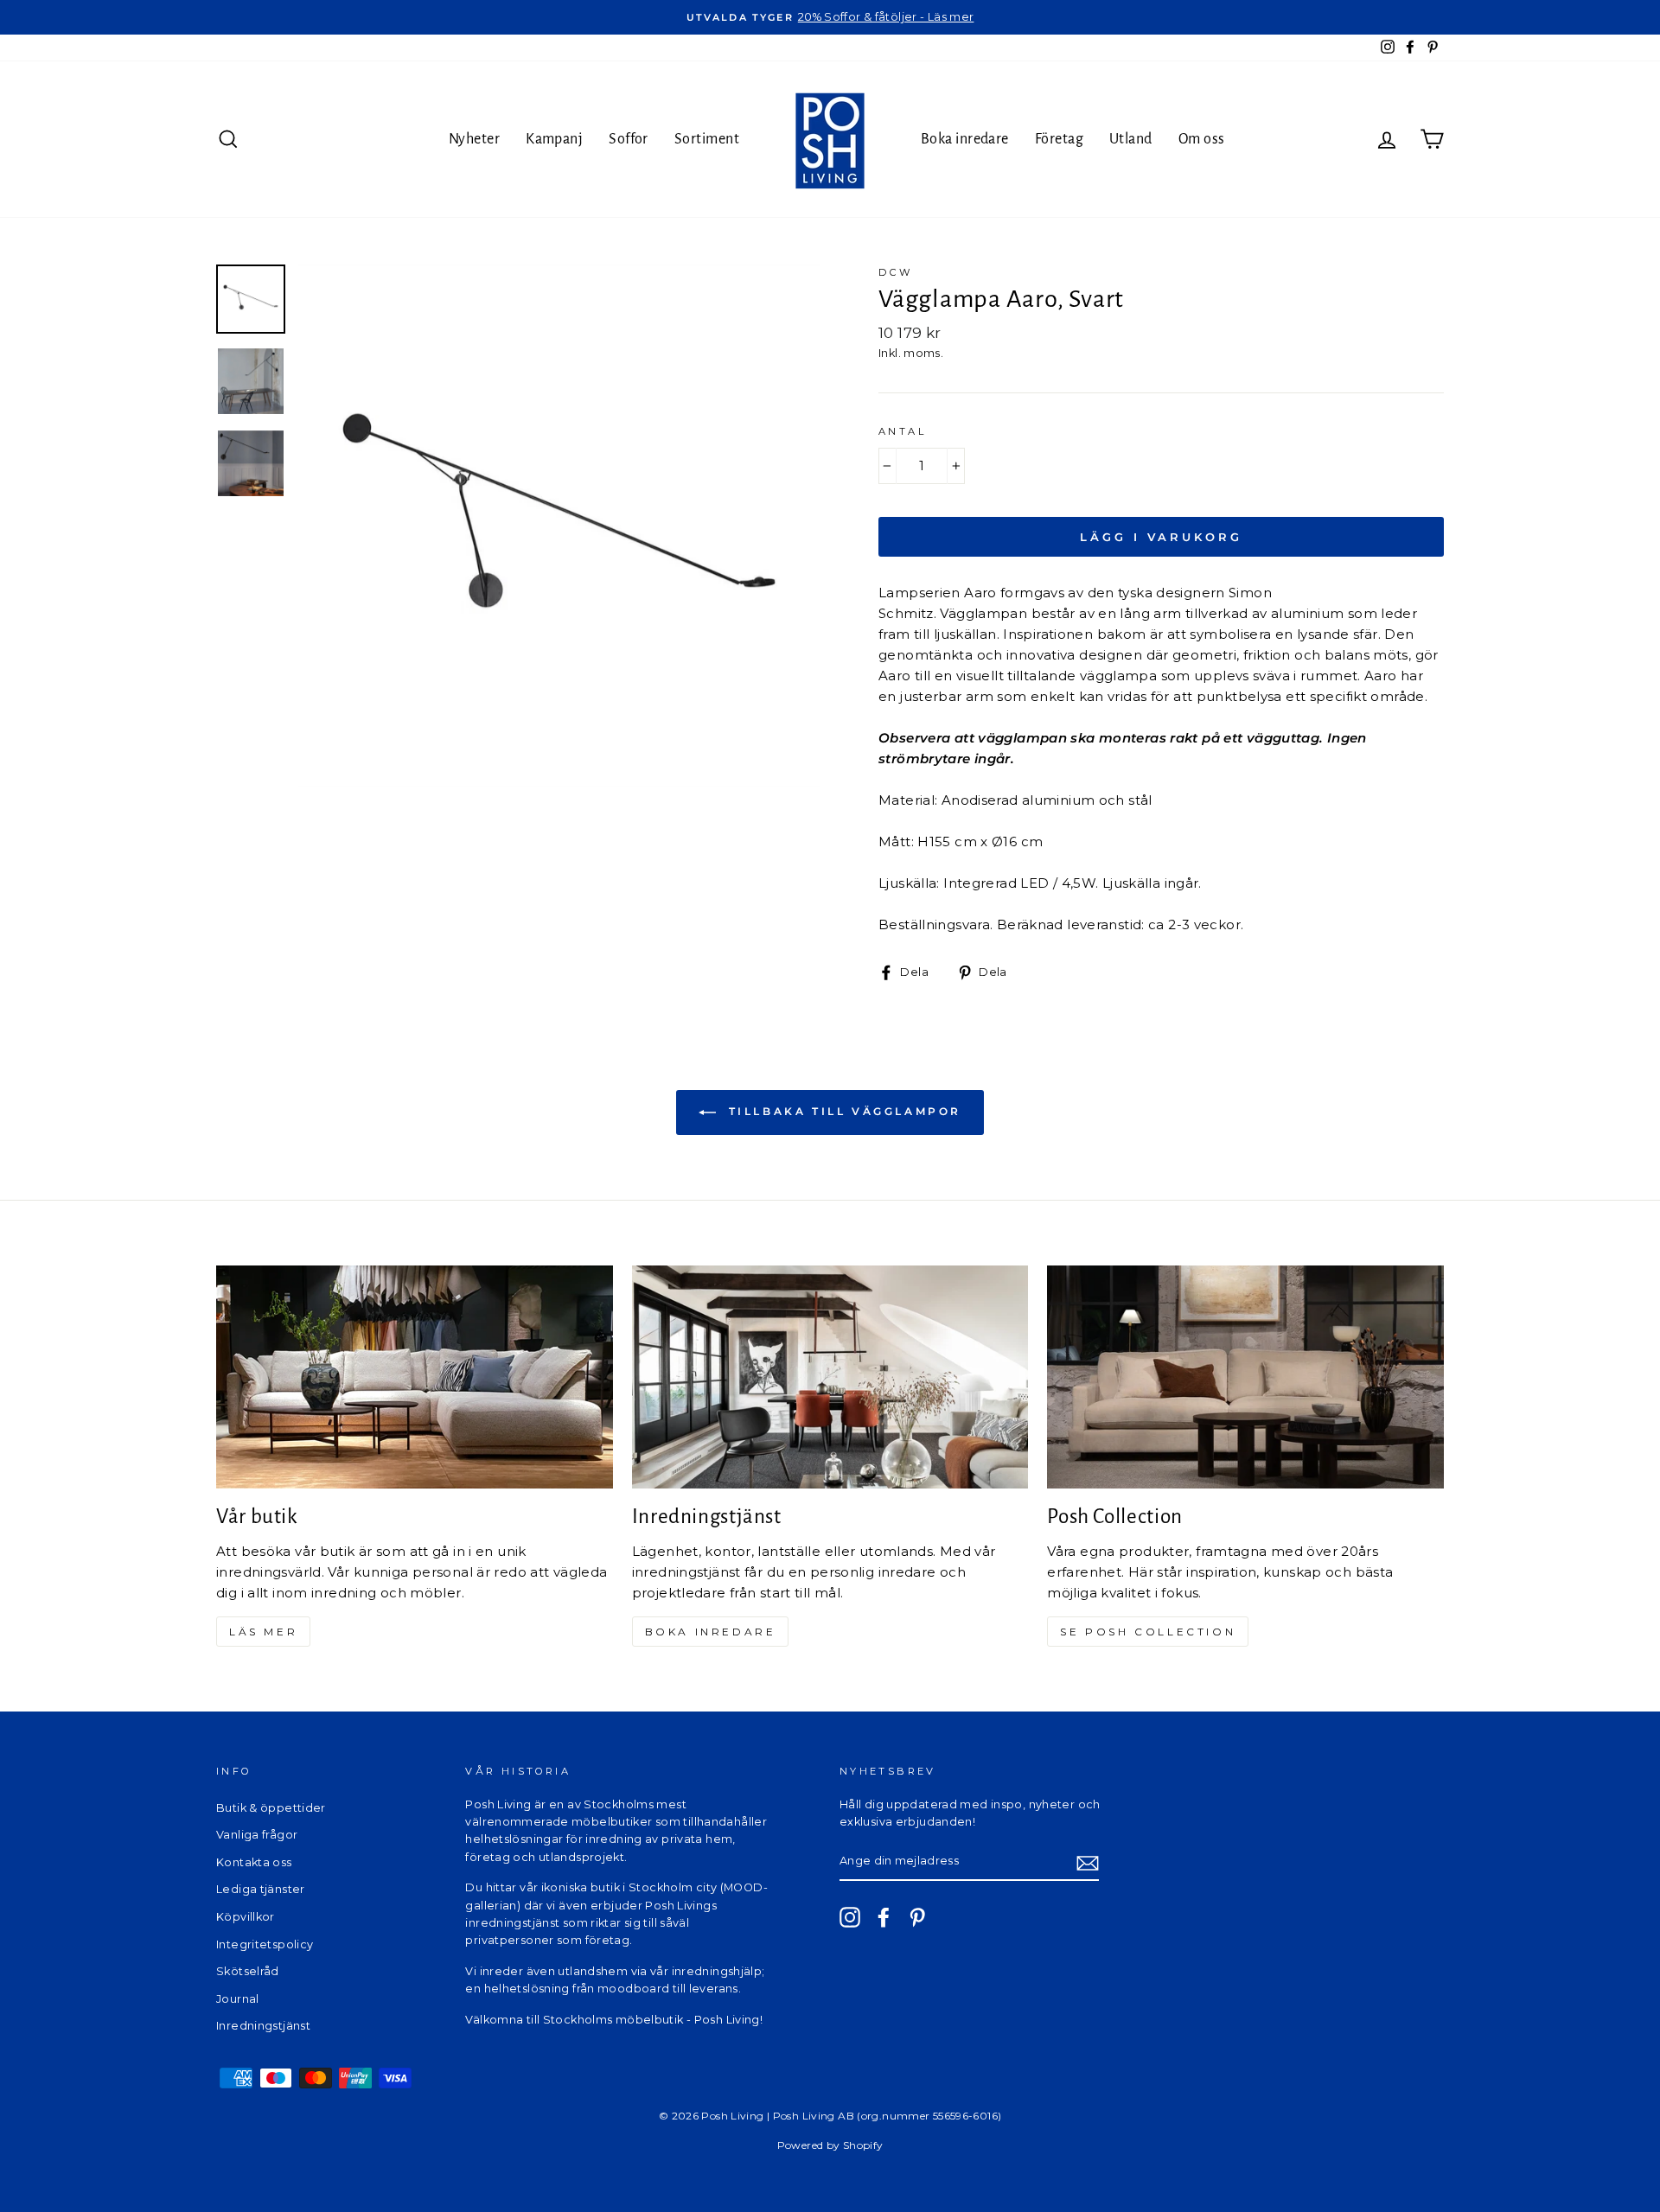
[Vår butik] (415, 1377)
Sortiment (707, 139)
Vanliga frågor (257, 1835)
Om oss (1202, 139)
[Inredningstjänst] (830, 1377)
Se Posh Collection (1148, 1632)
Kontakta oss (254, 1862)
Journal (238, 1999)
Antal (902, 431)
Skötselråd (248, 1971)
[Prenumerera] (1088, 1862)
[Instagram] (850, 1917)
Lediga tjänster (261, 1889)
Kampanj (554, 139)
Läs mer (263, 1632)
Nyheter (474, 139)
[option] (830, 17)
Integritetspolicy (265, 1944)
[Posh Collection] (1245, 1377)
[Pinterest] (917, 1917)
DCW (896, 272)
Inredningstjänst (263, 2026)
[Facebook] (884, 1917)
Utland (1131, 139)
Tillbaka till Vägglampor (842, 1112)
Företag (1059, 139)
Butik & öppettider (271, 1808)
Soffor (629, 139)
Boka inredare (965, 139)
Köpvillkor (246, 1917)
